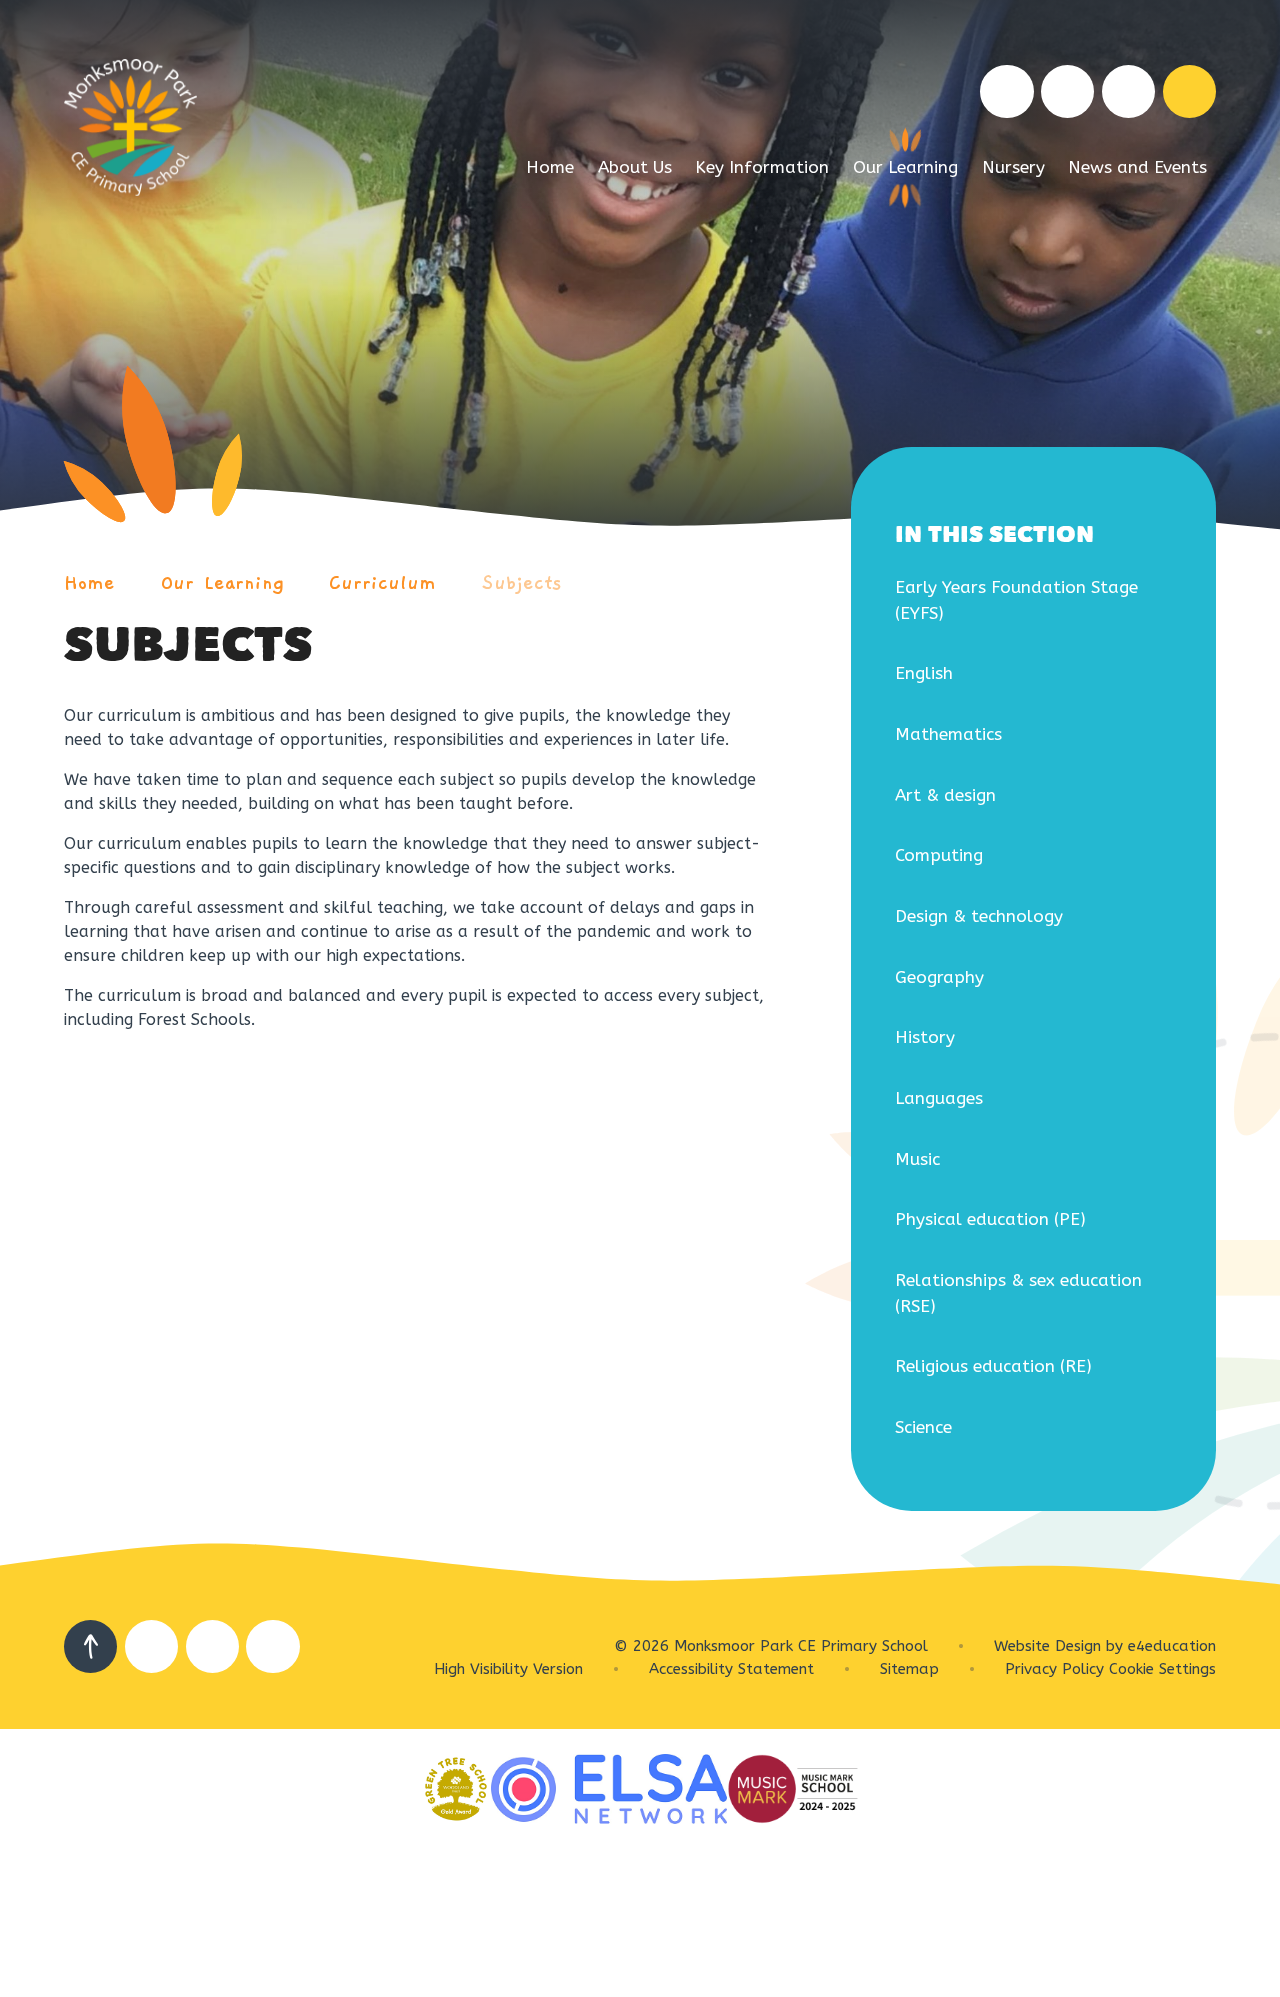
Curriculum (382, 583)
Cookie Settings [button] (1162, 1669)
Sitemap (909, 1669)
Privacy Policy (1054, 1669)
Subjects (522, 583)
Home (89, 583)
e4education (1172, 1646)
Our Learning (222, 583)
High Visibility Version (508, 1669)
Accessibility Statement (731, 1669)
